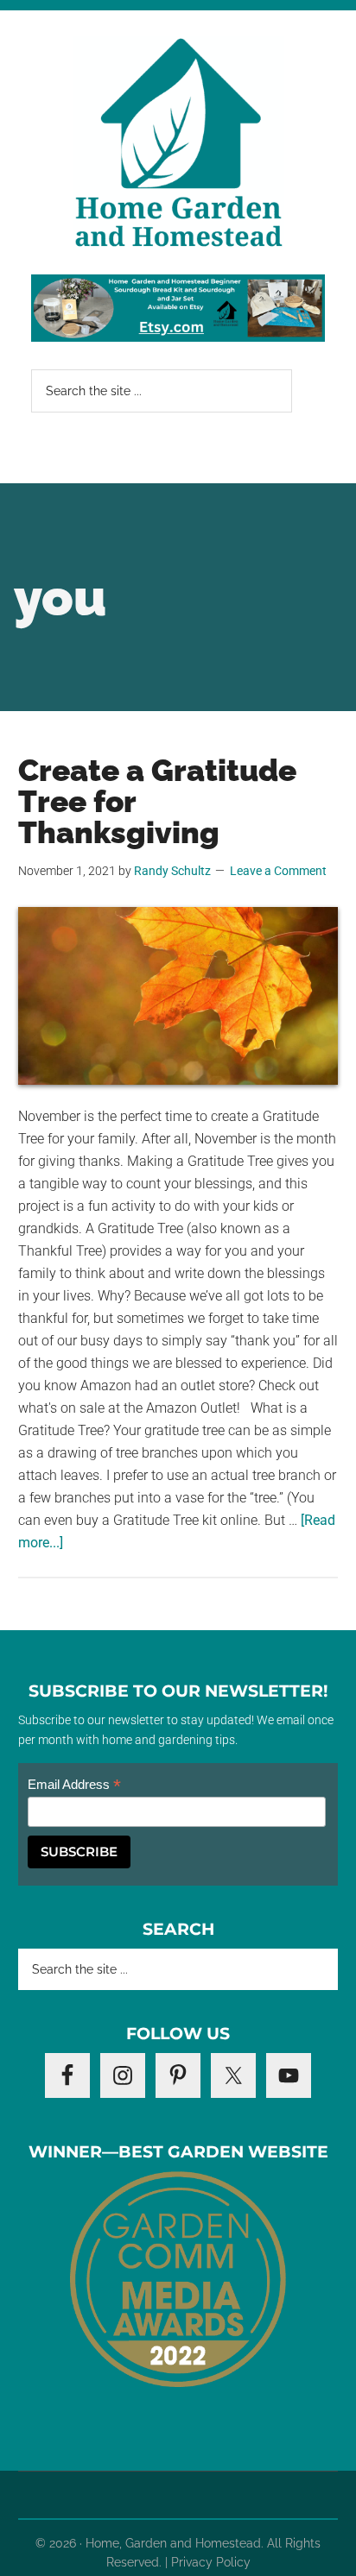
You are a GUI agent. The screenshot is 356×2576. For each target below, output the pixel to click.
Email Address (74, 1785)
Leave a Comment (278, 871)
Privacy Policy (211, 2562)
